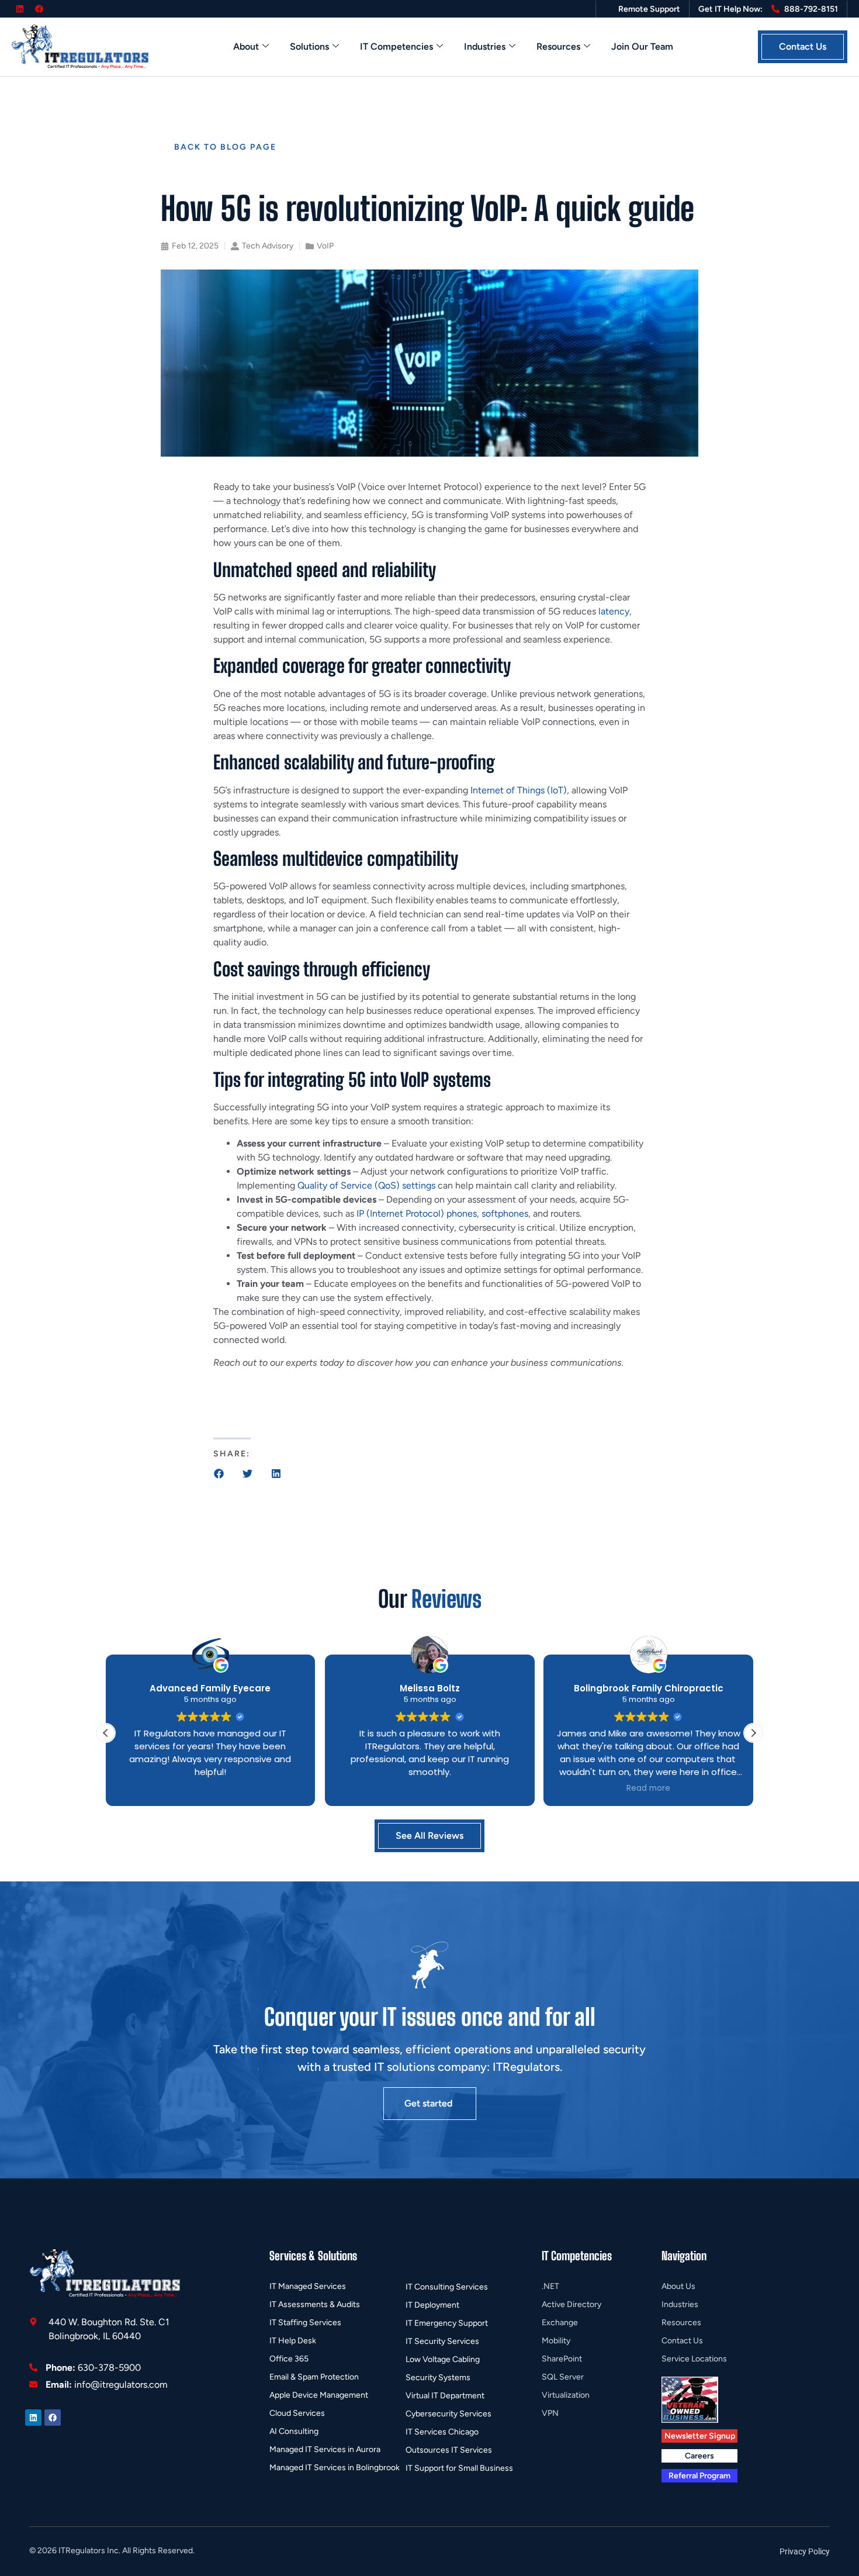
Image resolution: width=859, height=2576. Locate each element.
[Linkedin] (20, 9)
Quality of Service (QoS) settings (366, 1185)
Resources (558, 46)
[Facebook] (39, 9)
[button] (219, 1474)
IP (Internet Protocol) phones (417, 1213)
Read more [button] (648, 1788)
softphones (505, 1213)
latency (614, 611)
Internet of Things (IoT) (519, 790)
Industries (485, 46)
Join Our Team (642, 46)
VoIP (325, 246)
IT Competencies (396, 46)
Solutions (309, 46)
